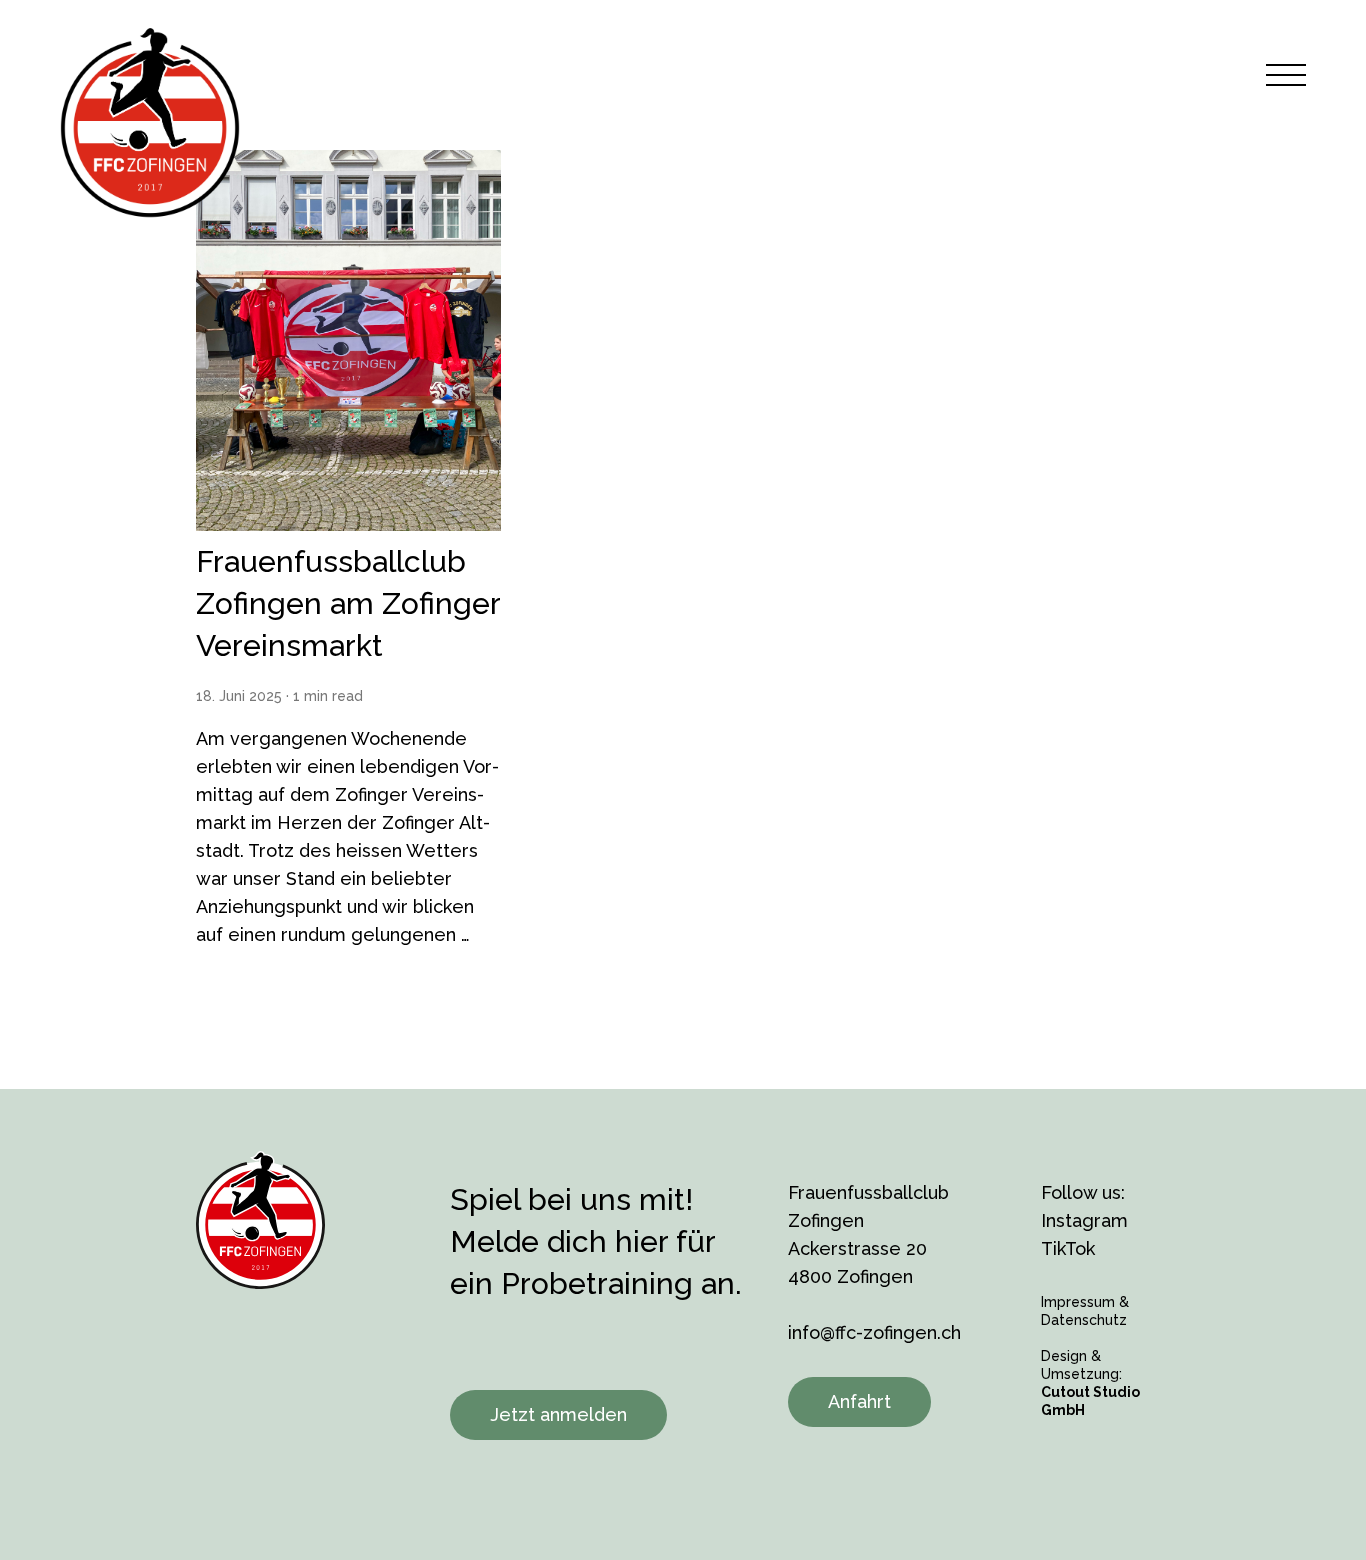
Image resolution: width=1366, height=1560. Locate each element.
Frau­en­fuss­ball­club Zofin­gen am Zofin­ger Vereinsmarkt (348, 603)
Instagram (1084, 1220)
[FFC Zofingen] (150, 122)
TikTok (1068, 1248)
